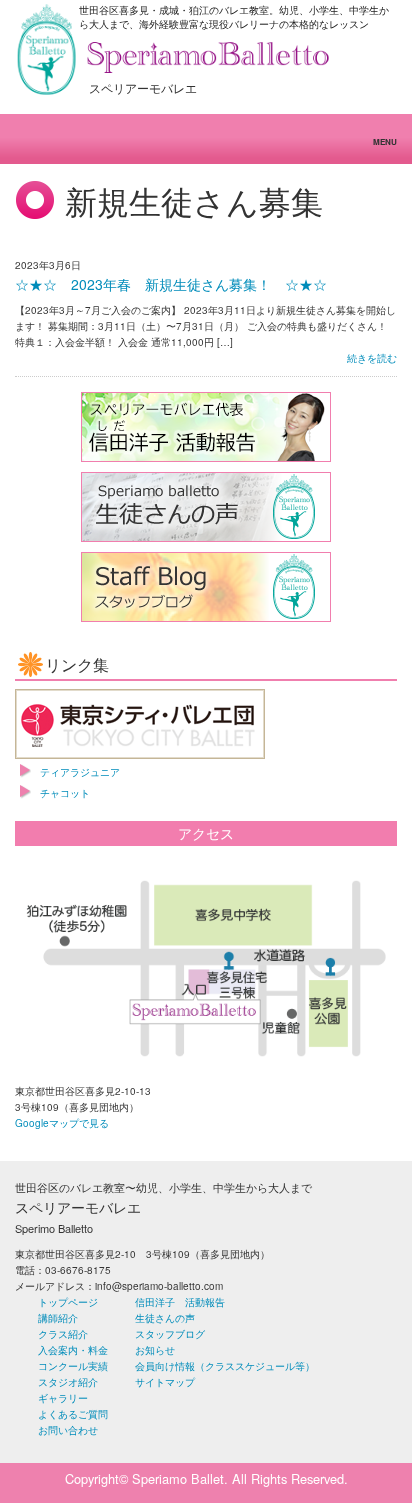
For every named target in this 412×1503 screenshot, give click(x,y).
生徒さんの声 (165, 1318)
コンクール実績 (73, 1366)
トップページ (68, 1302)
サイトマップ (165, 1382)
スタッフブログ (170, 1334)
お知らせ (155, 1350)
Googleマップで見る (62, 1123)
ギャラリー (63, 1398)
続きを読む (372, 358)
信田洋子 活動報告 (180, 1302)
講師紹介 (58, 1318)
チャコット (65, 793)
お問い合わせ (68, 1430)
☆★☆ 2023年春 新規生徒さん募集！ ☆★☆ (171, 284)
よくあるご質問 (73, 1414)
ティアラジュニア (80, 772)
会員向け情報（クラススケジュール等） (225, 1366)
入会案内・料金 (73, 1350)
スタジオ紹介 (68, 1382)
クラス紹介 (63, 1334)
